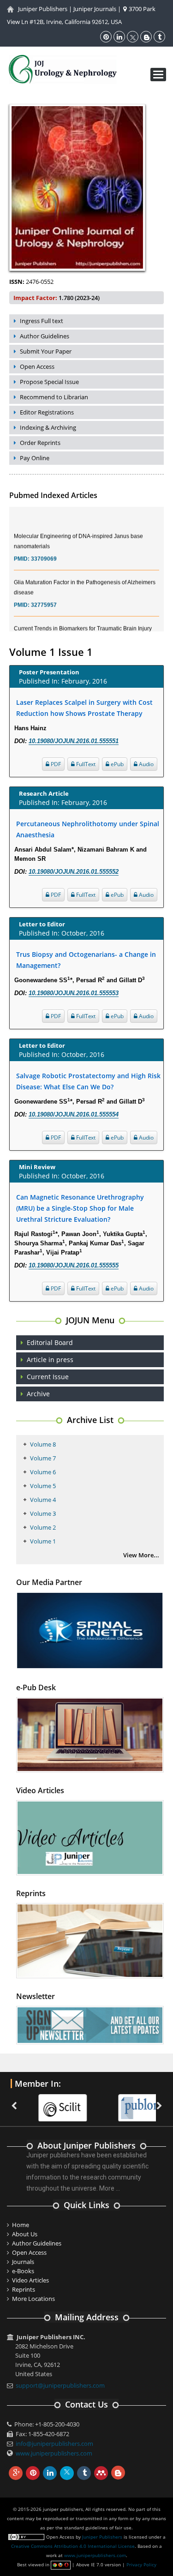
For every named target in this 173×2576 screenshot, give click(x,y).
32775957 (44, 595)
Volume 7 (43, 1458)
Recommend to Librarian (54, 397)
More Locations (33, 2299)
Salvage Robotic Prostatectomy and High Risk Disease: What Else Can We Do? (88, 1081)
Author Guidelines (45, 336)
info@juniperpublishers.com (54, 2444)
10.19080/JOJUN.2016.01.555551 (74, 741)
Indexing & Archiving (48, 427)
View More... (141, 1555)
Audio (146, 764)
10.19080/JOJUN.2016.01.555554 (74, 1114)
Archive (38, 1394)
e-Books (23, 2271)
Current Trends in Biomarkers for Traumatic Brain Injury (83, 618)
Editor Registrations (47, 412)
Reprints (24, 2289)
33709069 (44, 549)
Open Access (37, 366)
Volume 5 (43, 1486)
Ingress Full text (42, 321)
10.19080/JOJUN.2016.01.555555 (74, 1265)
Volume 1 (43, 1541)
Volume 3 (43, 1513)
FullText (85, 764)
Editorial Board (50, 1342)
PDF (55, 764)
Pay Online (35, 458)
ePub (116, 764)
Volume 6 (43, 1472)
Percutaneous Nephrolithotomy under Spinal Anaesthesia (88, 829)
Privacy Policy (141, 2564)
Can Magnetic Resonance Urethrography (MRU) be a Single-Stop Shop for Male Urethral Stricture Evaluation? (80, 1208)
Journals (23, 2262)
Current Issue (48, 1377)
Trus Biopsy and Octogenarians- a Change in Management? (86, 960)
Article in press (50, 1360)
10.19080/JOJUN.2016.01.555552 (74, 872)
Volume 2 (43, 1527)
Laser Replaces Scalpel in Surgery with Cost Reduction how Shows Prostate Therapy (84, 708)
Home (21, 2225)
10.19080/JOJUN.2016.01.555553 (74, 993)
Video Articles (30, 2280)
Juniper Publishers (43, 9)
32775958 (44, 631)
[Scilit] (46, 2102)
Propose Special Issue (49, 382)
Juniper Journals (95, 9)
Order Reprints (40, 443)
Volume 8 (43, 1444)
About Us (25, 2234)
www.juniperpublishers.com (54, 2453)
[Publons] (126, 2102)
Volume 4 (43, 1500)
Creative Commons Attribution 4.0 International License (73, 2546)
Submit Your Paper (46, 351)
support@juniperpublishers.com (60, 2385)
